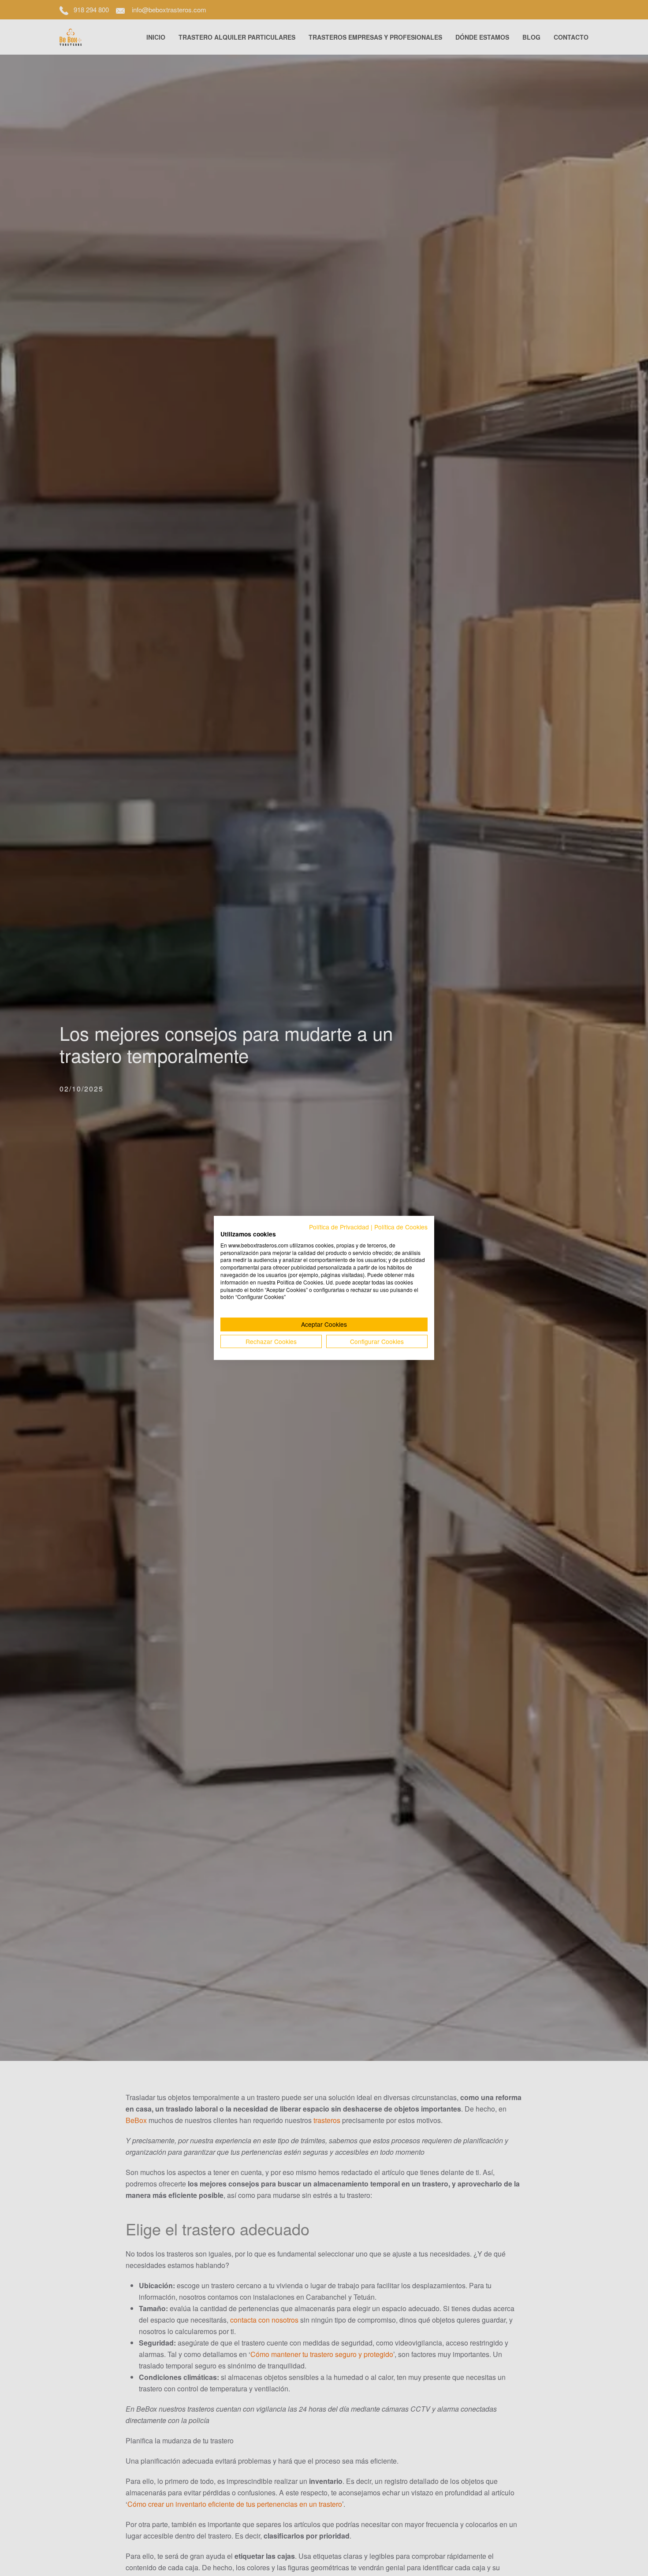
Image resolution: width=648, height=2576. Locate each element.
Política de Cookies (401, 1227)
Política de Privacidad (339, 1227)
